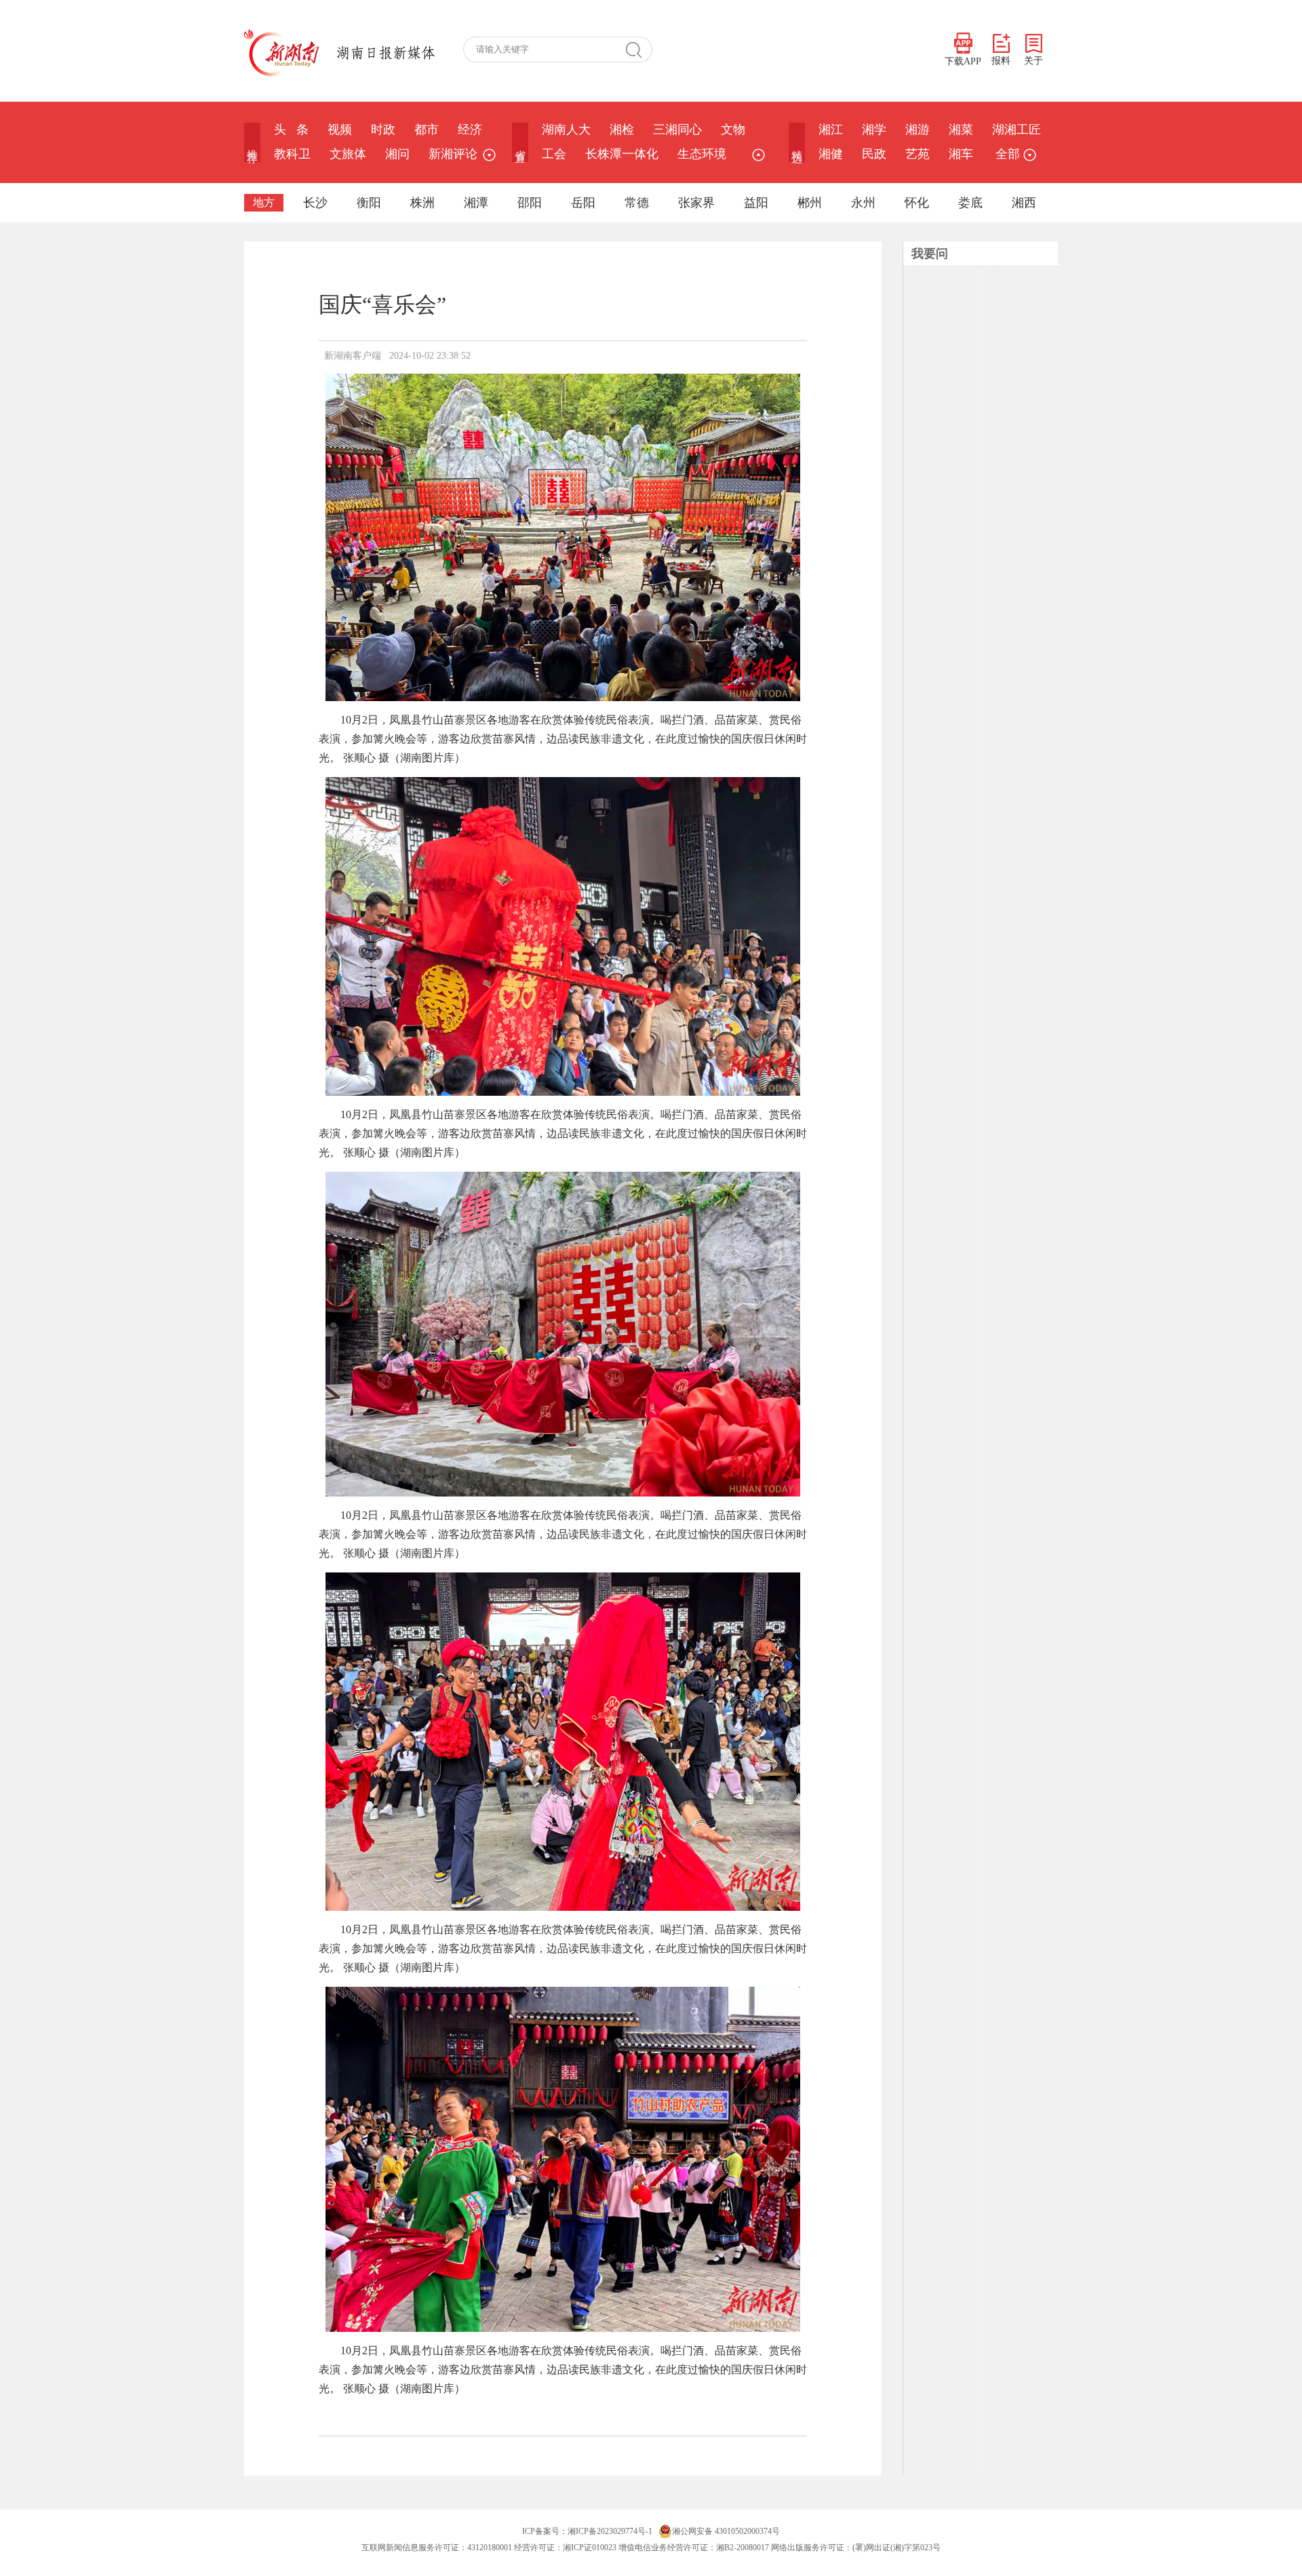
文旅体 (348, 154)
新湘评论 (453, 154)
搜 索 (639, 49)
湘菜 (961, 130)
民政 (874, 154)
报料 (1001, 61)
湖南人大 (566, 130)
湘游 (918, 130)
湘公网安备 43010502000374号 (726, 2531)
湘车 (961, 154)
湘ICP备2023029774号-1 (610, 2531)
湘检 (622, 130)
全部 (1008, 154)
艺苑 (918, 154)
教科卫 (292, 154)
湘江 (831, 130)
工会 (554, 154)
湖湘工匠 (1017, 130)
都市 (427, 130)
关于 (1033, 61)
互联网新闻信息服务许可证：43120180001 (437, 2548)
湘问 (397, 154)
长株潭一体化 (622, 154)
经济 (470, 130)
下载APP (963, 61)
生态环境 (702, 154)
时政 (383, 130)
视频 (340, 130)
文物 (733, 130)
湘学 (874, 130)
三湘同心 (677, 130)
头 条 (291, 130)
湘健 (831, 154)
